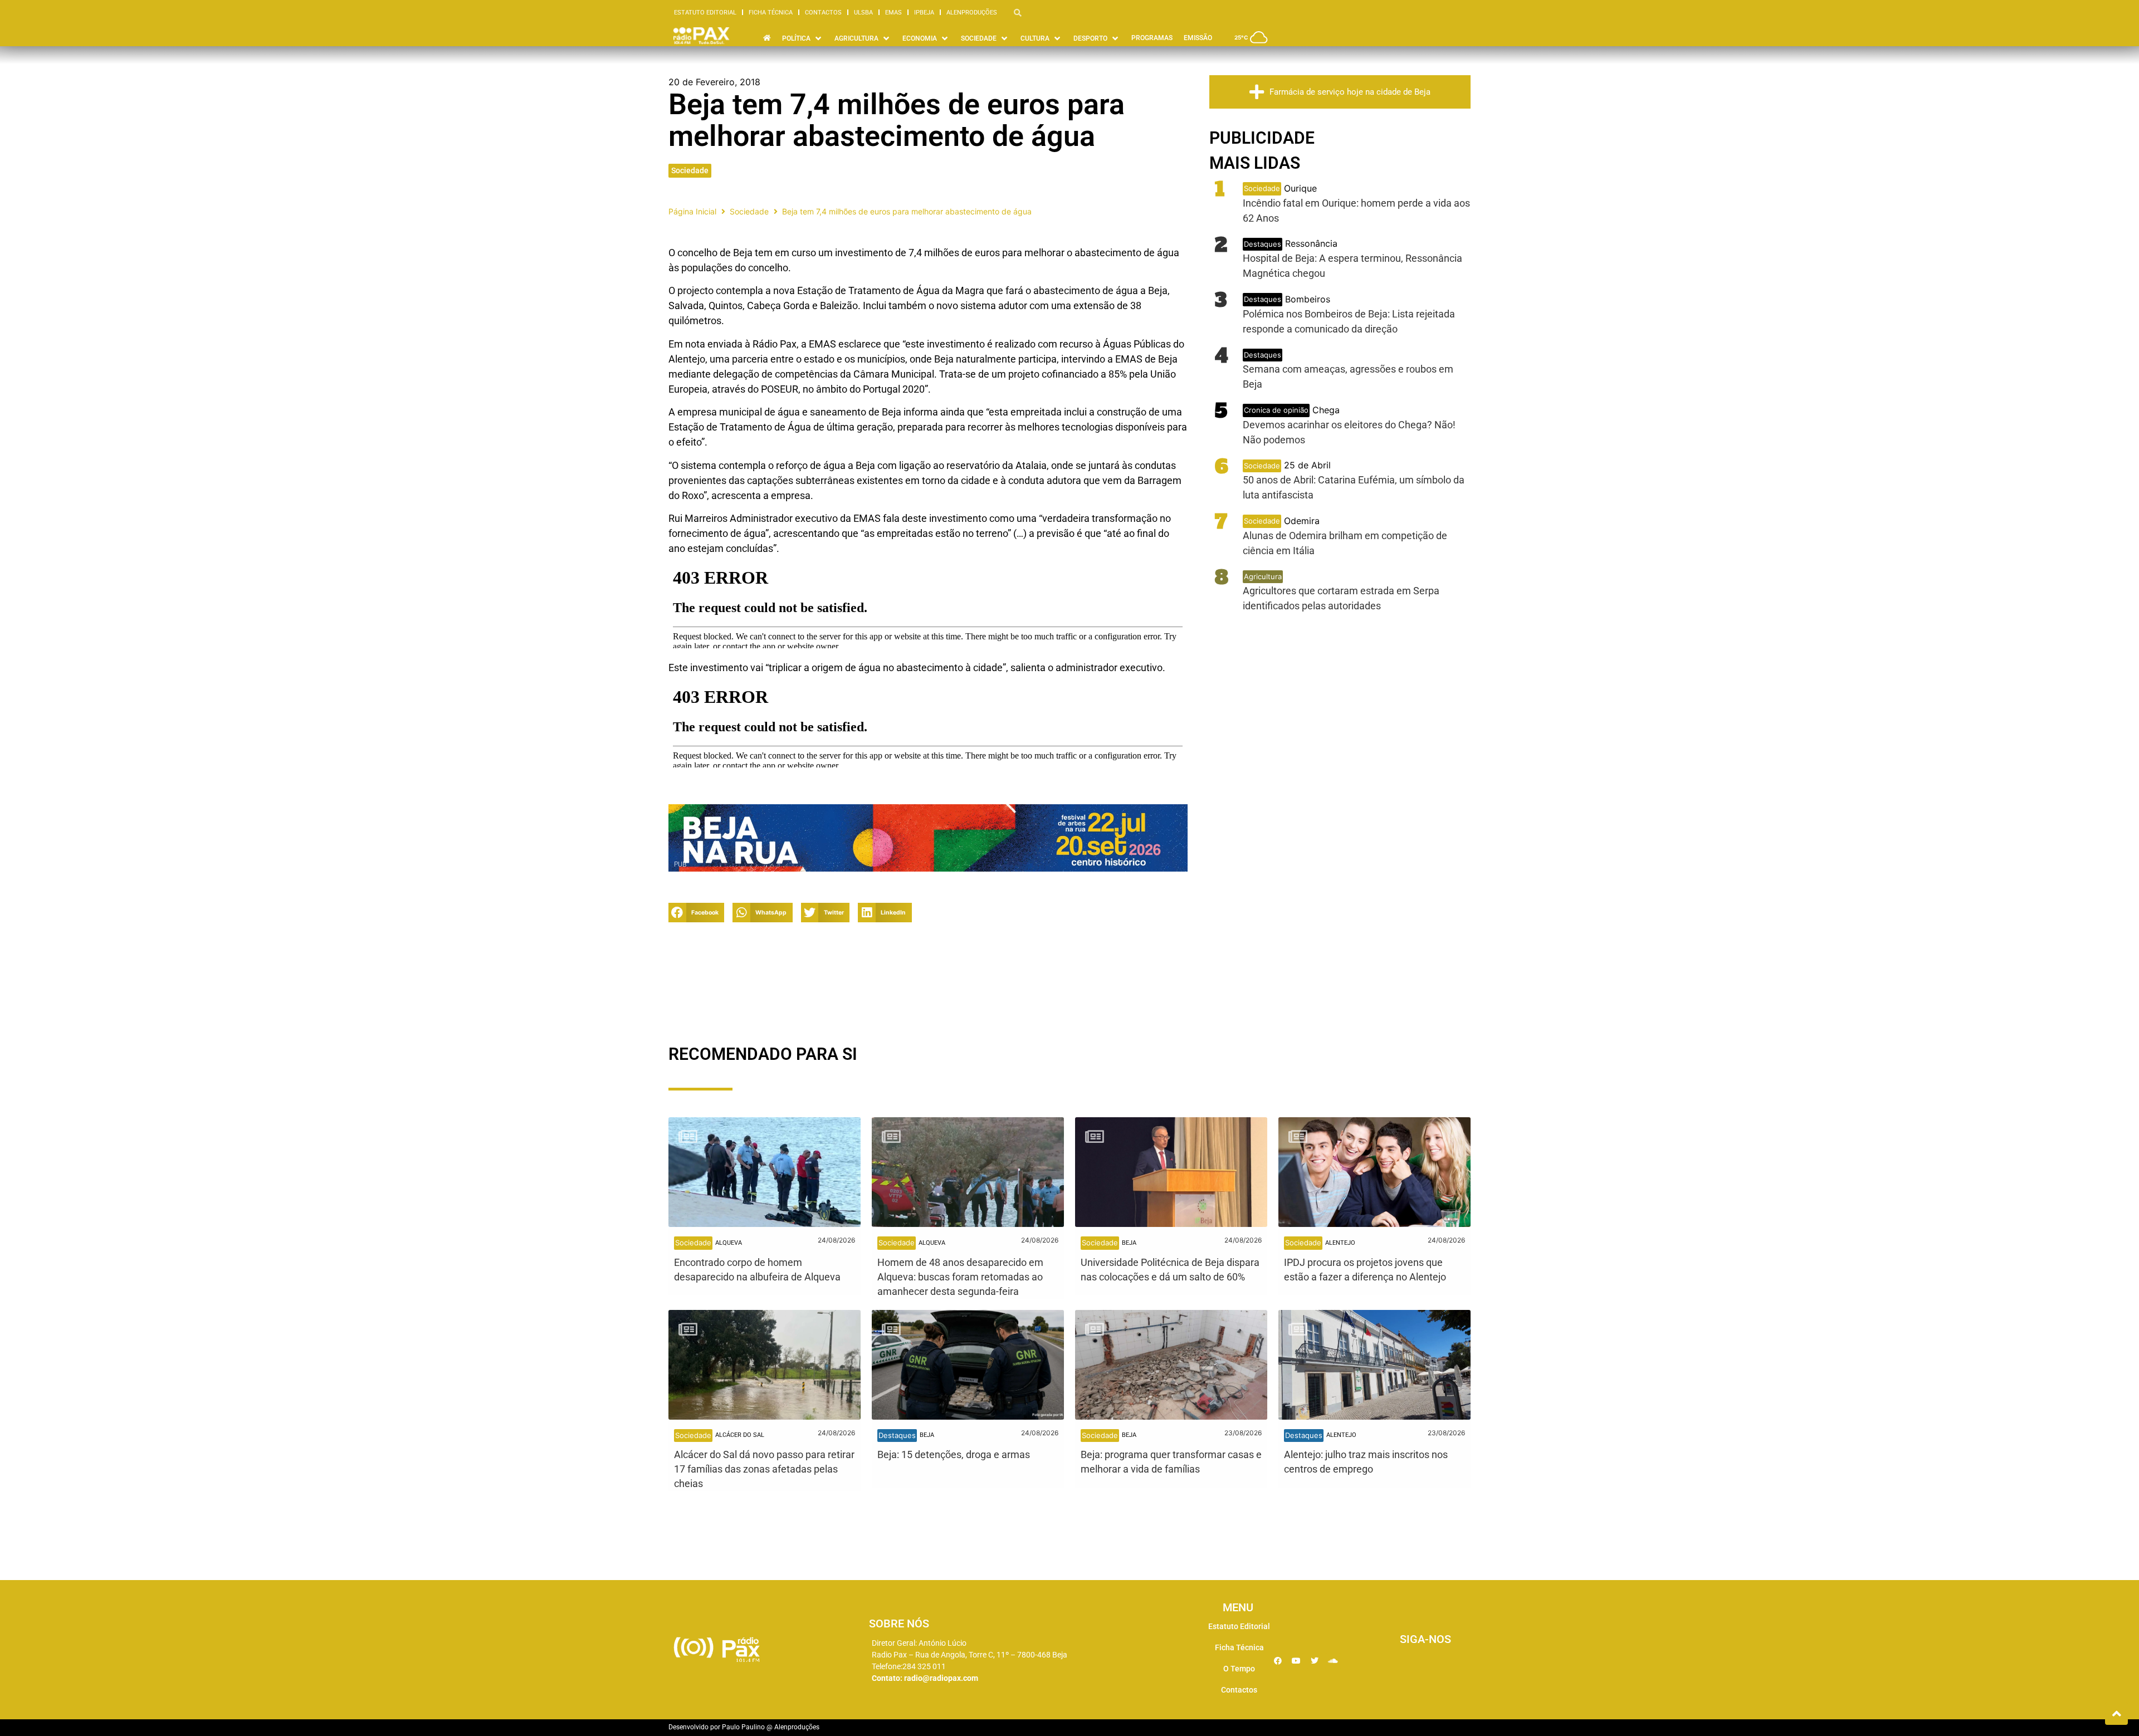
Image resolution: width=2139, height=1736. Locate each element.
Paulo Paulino (743, 1727)
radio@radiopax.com (941, 1678)
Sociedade (690, 170)
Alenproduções (972, 13)
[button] (696, 913)
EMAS (893, 13)
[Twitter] (1315, 1661)
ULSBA (863, 13)
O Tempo (1239, 1669)
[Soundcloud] (1333, 1661)
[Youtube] (1296, 1661)
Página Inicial (692, 211)
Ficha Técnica (771, 13)
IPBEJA (924, 13)
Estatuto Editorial (705, 13)
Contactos (823, 13)
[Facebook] (1278, 1661)
